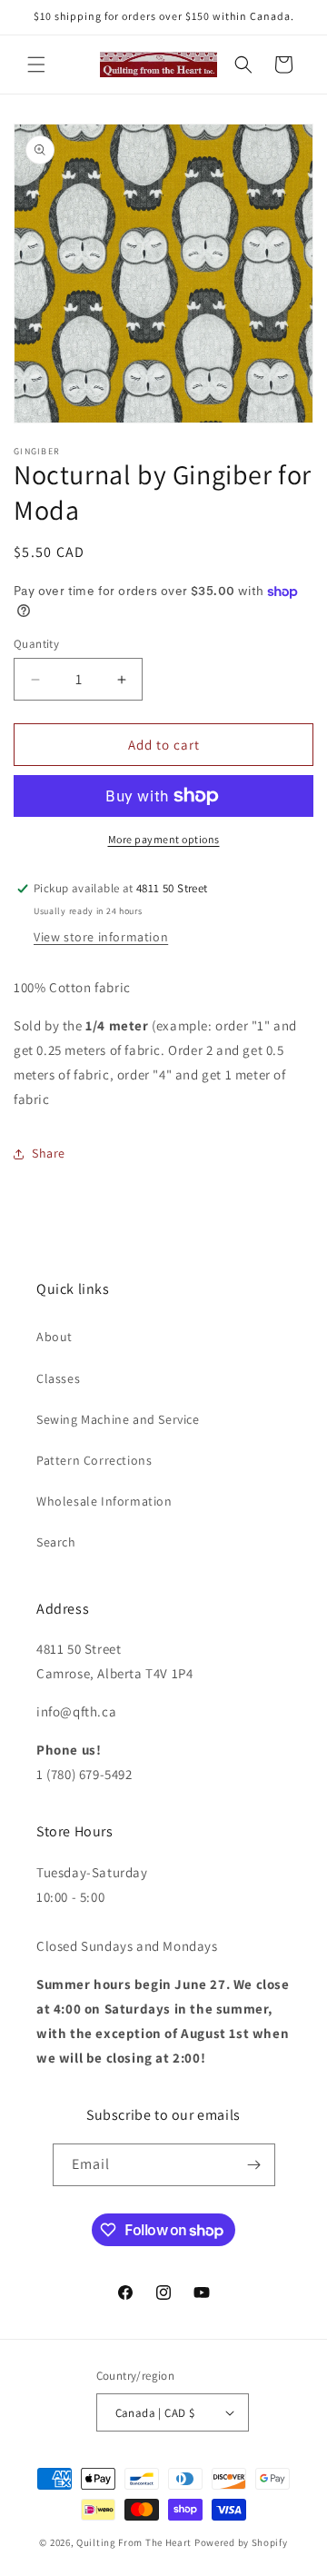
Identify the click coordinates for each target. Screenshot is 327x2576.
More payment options (164, 839)
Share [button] (49, 1153)
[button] (36, 65)
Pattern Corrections (94, 1460)
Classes (58, 1378)
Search (56, 1542)
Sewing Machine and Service (118, 1419)
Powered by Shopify (241, 2542)
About (54, 1337)
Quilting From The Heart (134, 2542)
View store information (101, 937)
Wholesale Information (104, 1501)
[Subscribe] (254, 2165)
